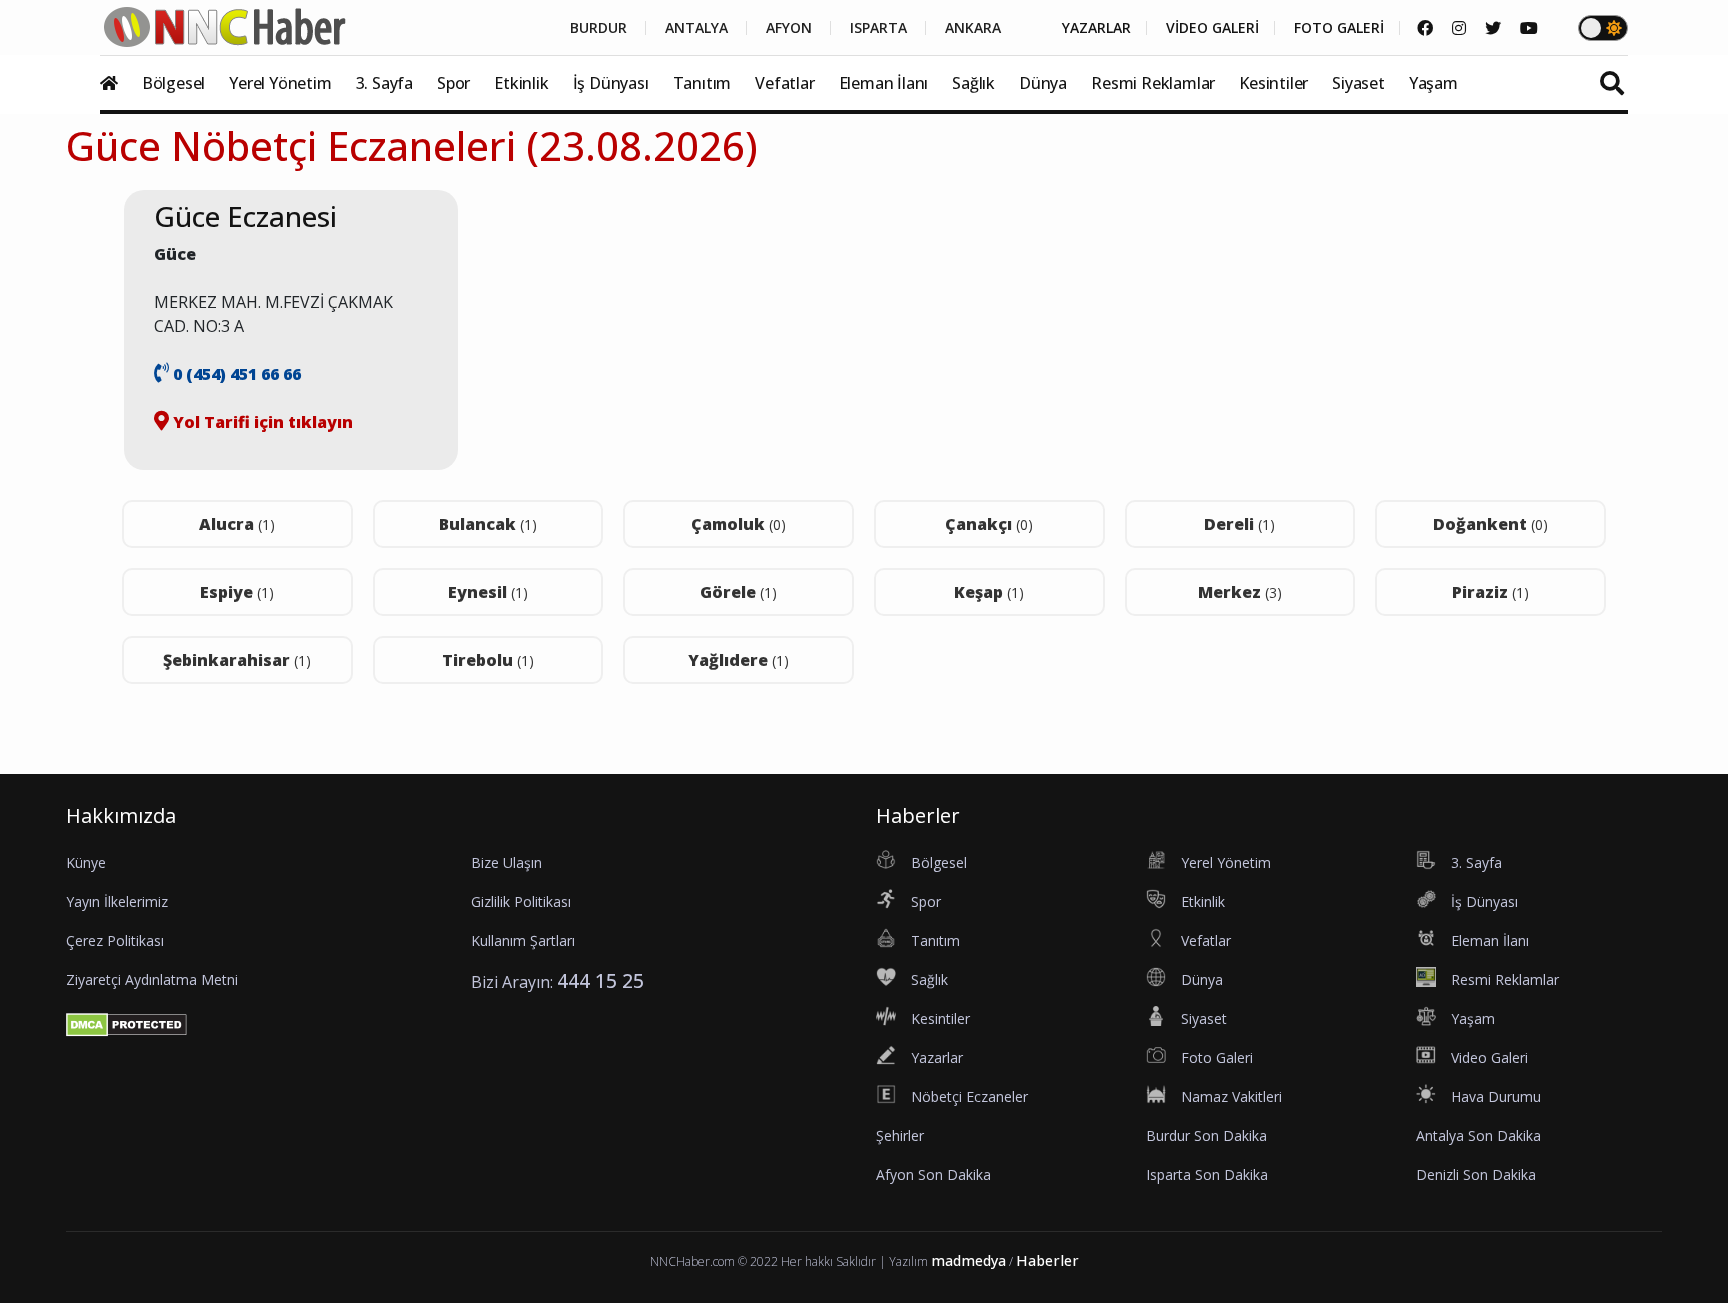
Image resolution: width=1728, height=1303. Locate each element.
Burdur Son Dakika (1206, 1135)
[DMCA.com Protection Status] (126, 1023)
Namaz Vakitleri (1231, 1096)
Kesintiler (1273, 83)
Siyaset (1358, 83)
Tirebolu (488, 660)
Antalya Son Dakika (1478, 1135)
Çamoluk (738, 524)
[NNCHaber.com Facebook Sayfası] (1425, 28)
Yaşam (1433, 83)
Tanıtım (702, 83)
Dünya (1043, 83)
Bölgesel (173, 83)
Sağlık (973, 83)
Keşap (989, 592)
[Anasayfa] (119, 83)
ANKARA (973, 28)
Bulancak (488, 524)
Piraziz (1490, 592)
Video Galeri (1489, 1057)
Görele (738, 592)
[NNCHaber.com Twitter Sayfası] (1493, 28)
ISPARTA (878, 28)
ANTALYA (696, 28)
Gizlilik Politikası (521, 901)
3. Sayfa (384, 83)
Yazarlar (937, 1057)
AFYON (789, 28)
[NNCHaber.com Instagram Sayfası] (1459, 28)
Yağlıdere (738, 660)
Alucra (237, 524)
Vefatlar (784, 83)
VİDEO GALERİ (1212, 28)
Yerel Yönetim (280, 83)
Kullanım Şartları (523, 940)
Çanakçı (989, 524)
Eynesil (488, 592)
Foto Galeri (1217, 1057)
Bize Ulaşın (506, 862)
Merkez (1240, 592)
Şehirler (900, 1135)
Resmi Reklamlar (1153, 83)
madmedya (968, 1260)
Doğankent (1490, 524)
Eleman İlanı (884, 83)
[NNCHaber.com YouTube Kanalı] (1529, 28)
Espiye (237, 592)
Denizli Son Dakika (1476, 1174)
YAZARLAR (1096, 28)
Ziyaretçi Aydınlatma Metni (152, 979)
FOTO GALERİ (1339, 28)
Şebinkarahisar (237, 660)
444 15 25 (600, 980)
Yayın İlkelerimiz (117, 901)
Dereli (1239, 524)
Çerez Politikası (115, 940)
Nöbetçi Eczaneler (969, 1096)
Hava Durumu (1496, 1096)
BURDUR (598, 28)
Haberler (1047, 1260)
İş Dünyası (611, 83)
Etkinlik (521, 83)
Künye (86, 862)
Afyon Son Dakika (933, 1174)
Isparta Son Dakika (1207, 1174)
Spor (453, 83)
